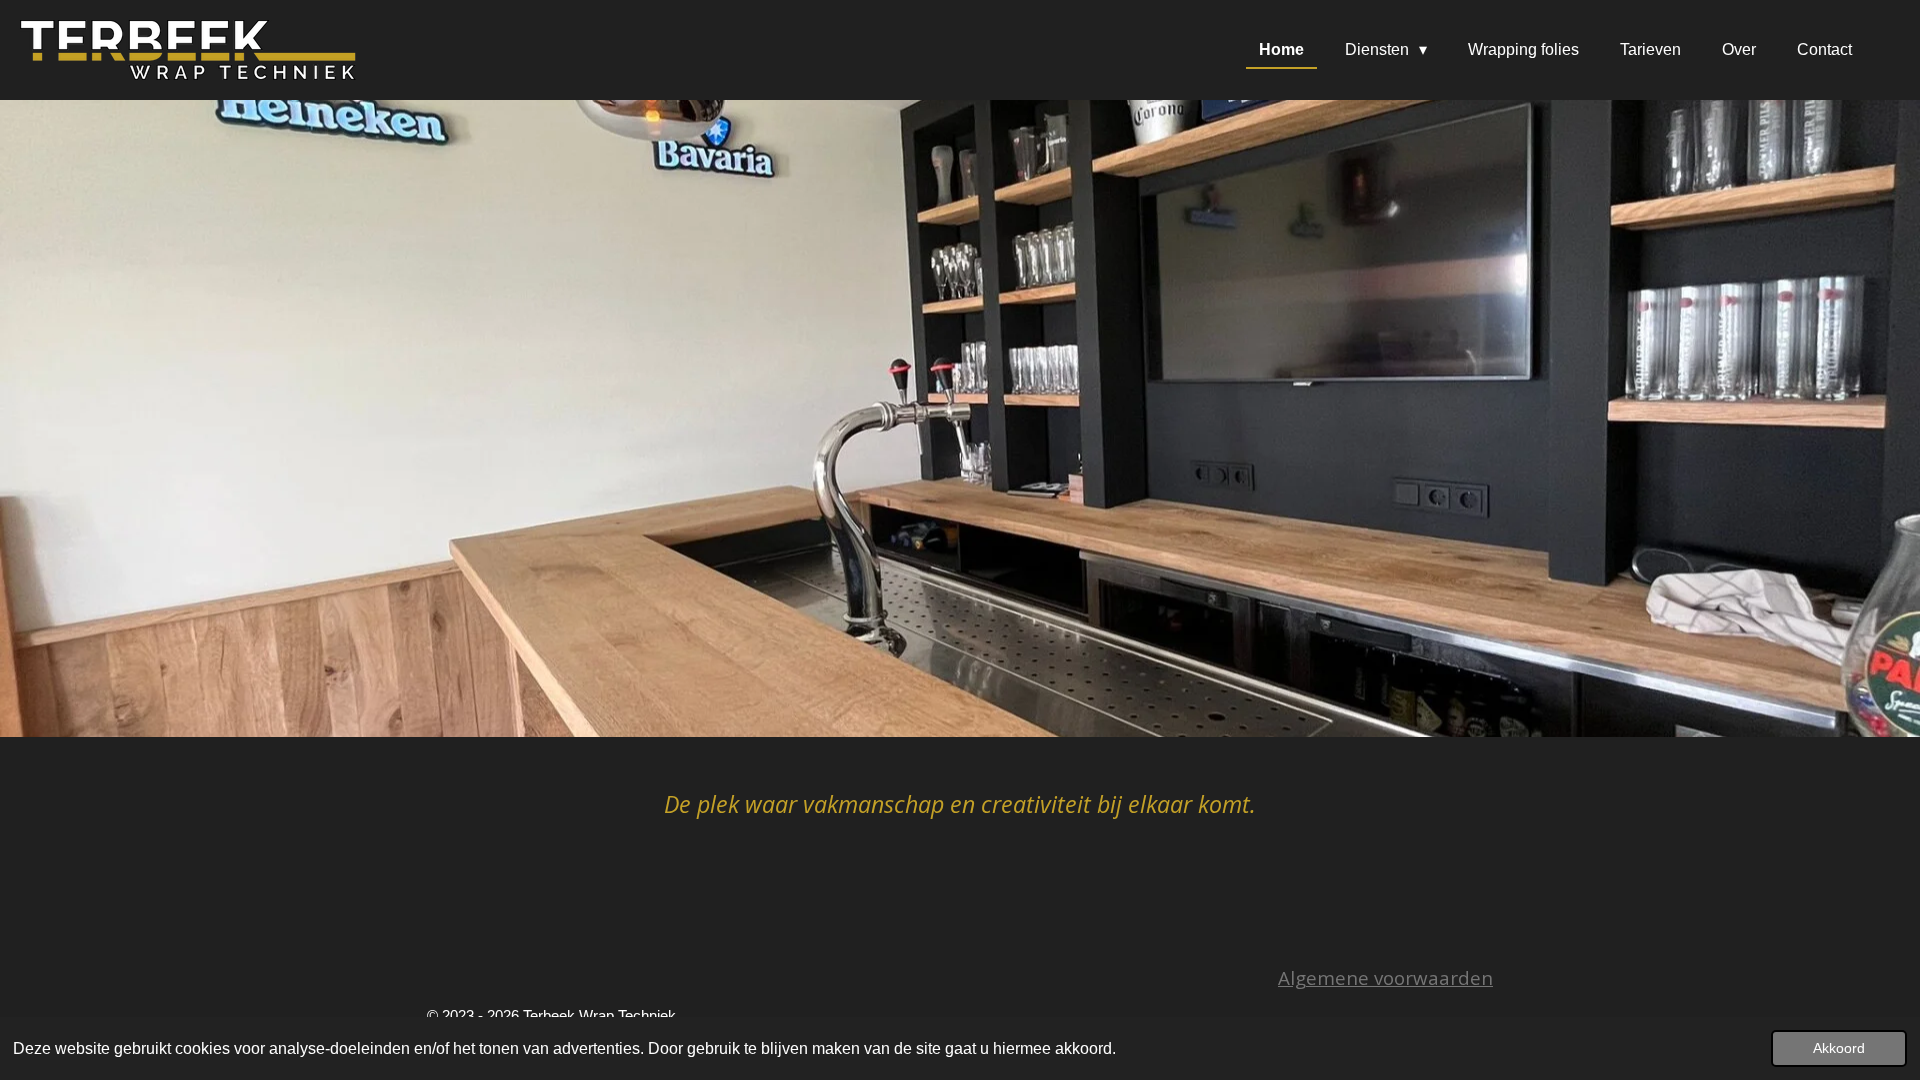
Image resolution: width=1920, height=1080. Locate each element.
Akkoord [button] (1839, 1048)
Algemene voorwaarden (1385, 977)
